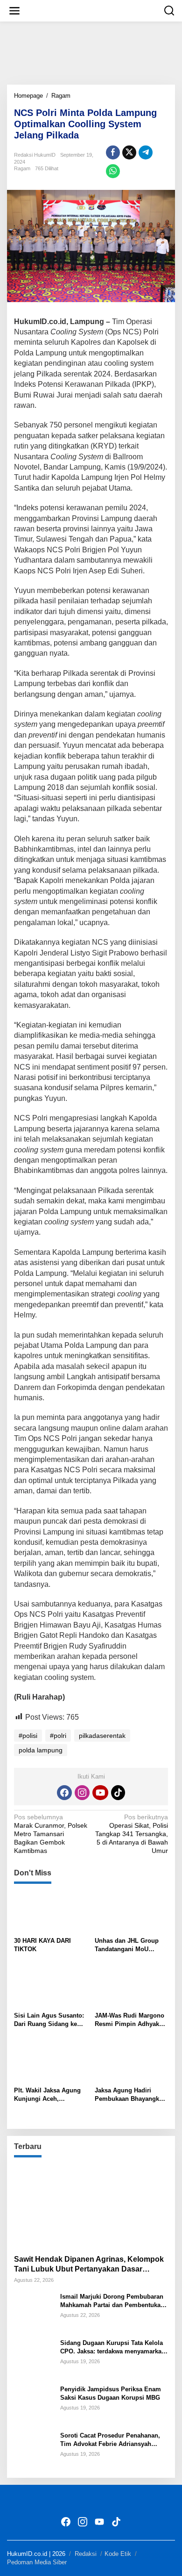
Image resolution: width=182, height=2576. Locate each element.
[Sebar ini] (113, 152)
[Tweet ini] (129, 152)
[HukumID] (93, 10)
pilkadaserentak (102, 1736)
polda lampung (41, 1750)
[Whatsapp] (113, 171)
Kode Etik (118, 2554)
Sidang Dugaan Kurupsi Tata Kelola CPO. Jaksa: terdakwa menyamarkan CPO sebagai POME (113, 2348)
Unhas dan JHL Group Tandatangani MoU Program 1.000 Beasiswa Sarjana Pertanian (130, 1945)
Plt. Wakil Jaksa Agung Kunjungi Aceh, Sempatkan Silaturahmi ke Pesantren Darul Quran (48, 2095)
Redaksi (86, 2554)
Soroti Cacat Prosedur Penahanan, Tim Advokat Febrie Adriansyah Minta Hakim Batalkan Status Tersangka (110, 2440)
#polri (58, 1736)
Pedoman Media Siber (37, 2562)
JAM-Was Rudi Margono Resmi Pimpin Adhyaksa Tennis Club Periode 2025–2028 (130, 2020)
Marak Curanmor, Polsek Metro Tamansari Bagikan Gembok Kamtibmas (51, 1834)
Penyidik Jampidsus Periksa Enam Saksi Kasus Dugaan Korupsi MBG (111, 2393)
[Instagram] (82, 1793)
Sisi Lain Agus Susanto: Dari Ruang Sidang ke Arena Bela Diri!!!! (49, 2020)
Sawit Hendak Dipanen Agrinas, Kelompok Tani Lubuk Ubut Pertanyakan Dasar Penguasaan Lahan (89, 2265)
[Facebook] (64, 1793)
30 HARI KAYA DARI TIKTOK (42, 1945)
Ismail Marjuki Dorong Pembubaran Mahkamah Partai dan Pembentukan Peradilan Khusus (112, 2301)
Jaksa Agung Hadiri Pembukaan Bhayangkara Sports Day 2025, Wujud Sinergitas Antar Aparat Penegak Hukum (131, 2095)
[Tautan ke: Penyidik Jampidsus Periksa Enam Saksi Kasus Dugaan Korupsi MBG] (34, 2404)
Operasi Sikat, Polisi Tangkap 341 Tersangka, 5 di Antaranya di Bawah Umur (132, 1834)
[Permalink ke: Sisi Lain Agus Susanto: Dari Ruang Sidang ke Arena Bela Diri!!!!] (51, 1987)
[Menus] (14, 11)
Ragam (22, 168)
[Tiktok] (118, 1793)
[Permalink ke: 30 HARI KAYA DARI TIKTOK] (51, 1912)
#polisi (28, 1736)
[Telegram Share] (146, 152)
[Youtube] (100, 1793)
